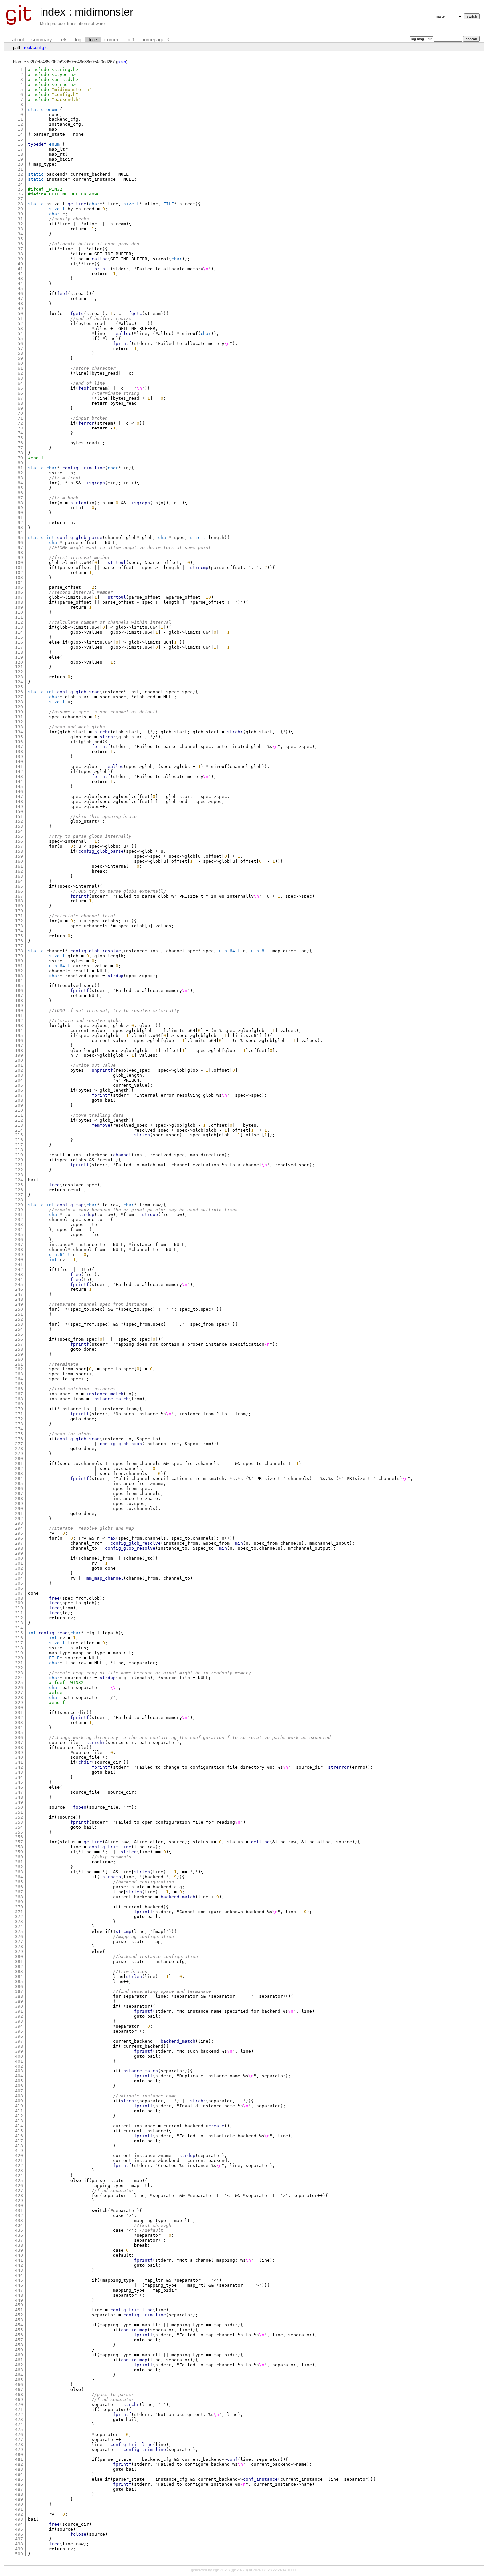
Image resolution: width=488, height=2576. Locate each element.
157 (19, 846)
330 (19, 1708)
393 (19, 2021)
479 (19, 2449)
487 (19, 2489)
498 (19, 2544)
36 (20, 244)
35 (20, 239)
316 (19, 1638)
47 (20, 299)
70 (20, 413)
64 (20, 383)
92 (20, 523)
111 (19, 617)
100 (19, 562)
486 (19, 2484)
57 (20, 348)
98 (20, 552)
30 (20, 214)
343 (19, 1772)
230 (19, 1210)
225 (19, 1185)
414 (19, 2126)
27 (20, 199)
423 (19, 2171)
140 (19, 762)
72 (20, 423)
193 (19, 1025)
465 (19, 2380)
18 (20, 154)
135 (19, 737)
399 (19, 2051)
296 (19, 1538)
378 (19, 1947)
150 (19, 811)
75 (20, 438)
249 (19, 1304)
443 (19, 2270)
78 (20, 453)
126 (19, 692)
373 (19, 1922)
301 (19, 1563)
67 (20, 398)
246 (19, 1289)
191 (19, 1015)
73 (20, 428)
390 (19, 2006)
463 (19, 2370)
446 (19, 2285)
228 (19, 1200)
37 (20, 249)
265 (19, 1384)
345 (19, 1782)
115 (19, 637)
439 (19, 2250)
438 (19, 2245)
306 (19, 1588)
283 (19, 1474)
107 (19, 597)
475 (19, 2429)
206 (19, 1090)
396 (19, 2036)
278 (19, 1449)
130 (19, 712)
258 (19, 1349)
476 (19, 2434)
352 (19, 1817)
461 (19, 2360)
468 (19, 2395)
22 (20, 174)
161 (19, 866)
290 (19, 1508)
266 (19, 1389)
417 (19, 2141)
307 (19, 1593)
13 (20, 129)
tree (93, 40)
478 (19, 2444)
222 (19, 1170)
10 (20, 114)
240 (19, 1259)
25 (20, 189)
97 (20, 547)
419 (19, 2151)
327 (19, 1693)
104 (19, 582)
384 (19, 1976)
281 (19, 1464)
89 (20, 508)
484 (19, 2474)
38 (20, 254)
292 (19, 1518)
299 (19, 1553)
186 (19, 991)
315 (19, 1633)
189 (19, 1006)
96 (20, 543)
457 (19, 2340)
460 (19, 2355)
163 (19, 876)
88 (20, 503)
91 (20, 518)
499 (19, 2549)
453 (19, 2320)
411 (19, 2111)
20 (20, 164)
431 (19, 2210)
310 (19, 1608)
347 (19, 1792)
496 (19, 2534)
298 (19, 1548)
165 (19, 886)
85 (20, 488)
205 (19, 1085)
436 (19, 2235)
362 (19, 1867)
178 (19, 951)
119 (19, 657)
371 (19, 1912)
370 (19, 1907)
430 (19, 2205)
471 (19, 2410)
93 (20, 528)
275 (19, 1434)
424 (19, 2176)
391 (19, 2011)
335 (19, 1732)
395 (19, 2031)
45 (20, 289)
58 (20, 353)
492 (19, 2514)
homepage (153, 40)
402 (19, 2066)
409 (19, 2101)
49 (20, 309)
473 (19, 2420)
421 (19, 2161)
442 (19, 2265)
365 (19, 1882)
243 (19, 1274)
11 (20, 119)
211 (19, 1115)
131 (19, 717)
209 (19, 1105)
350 (19, 1807)
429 (19, 2200)
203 (19, 1075)
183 (19, 976)
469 (19, 2400)
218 (19, 1150)
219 (19, 1155)
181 (19, 966)
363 (19, 1872)
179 (19, 956)
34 (20, 234)
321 (19, 1663)
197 (19, 1045)
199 (19, 1055)
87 (20, 498)
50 (20, 313)
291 (19, 1513)
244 (19, 1279)
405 (19, 2081)
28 (20, 204)
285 (19, 1483)
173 (19, 926)
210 (19, 1110)
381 (19, 1961)
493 (19, 2519)
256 (19, 1339)
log (78, 40)
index (53, 12)
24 (20, 184)
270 (19, 1409)
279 (19, 1454)
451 (19, 2310)
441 (19, 2260)
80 (20, 463)
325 (19, 1683)
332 (19, 1717)
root (28, 48)
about (18, 40)
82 (20, 473)
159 (19, 856)
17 (20, 149)
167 (19, 896)
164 (19, 881)
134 (19, 732)
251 (19, 1314)
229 (19, 1205)
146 (19, 791)
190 (19, 1011)
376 (19, 1937)
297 (19, 1543)
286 (19, 1488)
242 (19, 1269)
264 (19, 1379)
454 (19, 2325)
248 (19, 1299)
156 (19, 841)
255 (19, 1334)
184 (19, 981)
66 (20, 393)
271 (19, 1414)
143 (19, 777)
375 (19, 1932)
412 (19, 2116)
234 (19, 1230)
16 (20, 144)
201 (19, 1065)
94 (20, 533)
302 (19, 1568)
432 (19, 2215)
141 (19, 767)
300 (19, 1558)
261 (19, 1364)
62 (20, 373)
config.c (40, 48)
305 (19, 1583)
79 (20, 458)
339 (19, 1752)
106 (19, 592)
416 (19, 2136)
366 (19, 1887)
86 (20, 493)
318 (19, 1648)
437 (19, 2240)
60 (20, 363)
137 (19, 747)
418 (19, 2146)
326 (19, 1688)
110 (19, 612)
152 (19, 821)
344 (19, 1777)
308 (19, 1598)
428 (19, 2195)
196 (19, 1040)
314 (19, 1628)
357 (19, 1842)
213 (19, 1125)
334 (19, 1727)
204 (19, 1080)
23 (20, 179)
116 (19, 642)
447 (19, 2290)
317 (19, 1643)
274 (19, 1429)
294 (19, 1528)
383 (19, 1971)
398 (19, 2046)
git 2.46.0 (239, 2570)
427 (19, 2190)
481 (19, 2459)
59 (20, 358)
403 (19, 2071)
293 (19, 1523)
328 (19, 1698)
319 (19, 1653)
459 (19, 2350)
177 (19, 946)
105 (19, 587)
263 (19, 1374)
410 (19, 2106)
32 (20, 224)
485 (19, 2479)
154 (19, 831)
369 (19, 1902)
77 (20, 448)
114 (19, 632)
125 (19, 687)
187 (19, 996)
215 (19, 1135)
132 (19, 722)
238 (19, 1249)
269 (19, 1404)
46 (20, 294)
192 (19, 1020)
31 (20, 219)
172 (19, 921)
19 (20, 159)
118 (19, 652)
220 (19, 1160)
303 (19, 1573)
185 (19, 986)
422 (19, 2166)
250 (19, 1309)
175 (19, 936)
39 (20, 259)
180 (19, 961)
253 (19, 1324)
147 (19, 796)
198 (19, 1050)
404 (19, 2076)
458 (19, 2345)
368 (19, 1897)
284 (19, 1479)
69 (20, 408)
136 (19, 742)
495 (19, 2529)
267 (19, 1394)
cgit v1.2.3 (221, 2570)
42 (20, 274)
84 (20, 483)
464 (19, 2375)
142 (19, 772)
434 (19, 2225)
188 (19, 1001)
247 (19, 1294)
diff (131, 40)
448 (19, 2295)
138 (19, 752)
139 (19, 757)
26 (20, 194)
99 (20, 557)
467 (19, 2390)
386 (19, 1986)
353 (19, 1822)
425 (19, 2181)
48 (20, 304)
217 (19, 1145)
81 (20, 468)
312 (19, 1618)
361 (19, 1862)
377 (19, 1942)
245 (19, 1284)
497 (19, 2539)
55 (20, 338)
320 (19, 1658)
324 (19, 1678)
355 (19, 1832)
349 (19, 1802)
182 (19, 971)
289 (19, 1503)
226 (19, 1190)
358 (19, 1847)
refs (64, 40)
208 (19, 1100)
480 (19, 2454)
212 (19, 1120)
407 (19, 2091)
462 (19, 2365)
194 (19, 1030)
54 (20, 333)
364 (19, 1877)
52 (20, 323)
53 (20, 328)
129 (19, 707)
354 (19, 1827)
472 (19, 2415)
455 (19, 2330)
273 (19, 1424)
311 (19, 1613)
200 (19, 1060)
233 (19, 1225)
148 (19, 801)
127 (19, 697)
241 (19, 1264)
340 (19, 1757)
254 (19, 1329)
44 (20, 284)
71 (20, 418)
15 (20, 139)
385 (19, 1981)
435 (19, 2230)
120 (19, 662)
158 (19, 851)
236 (19, 1240)
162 (19, 871)
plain (122, 62)
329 (19, 1703)
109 (19, 607)
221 (19, 1165)
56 (20, 343)
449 (19, 2300)
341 (19, 1762)
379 (19, 1952)
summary (42, 40)
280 (19, 1459)
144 (19, 781)
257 (19, 1344)
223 (19, 1175)
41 (20, 269)
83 (20, 478)
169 (19, 906)
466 (19, 2385)
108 (19, 602)
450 (19, 2305)
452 (19, 2315)
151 (19, 816)
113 (19, 627)
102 (19, 572)
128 (19, 702)
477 (19, 2439)
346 (19, 1787)
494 (19, 2524)
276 (19, 1439)
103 (19, 577)
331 (19, 1713)
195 (19, 1035)
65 (20, 388)
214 (19, 1130)
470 (19, 2405)
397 (19, 2041)
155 (19, 836)
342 (19, 1767)
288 (19, 1498)
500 (19, 2554)
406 (19, 2086)
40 (20, 264)
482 (19, 2464)
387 (19, 1991)
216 (19, 1140)
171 (19, 916)
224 (19, 1180)
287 (19, 1493)
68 (20, 403)
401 (19, 2061)
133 (19, 727)
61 (20, 368)
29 (20, 209)
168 (19, 901)
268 (19, 1399)
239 (19, 1254)
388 (19, 1996)
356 (19, 1837)
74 (20, 433)
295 (19, 1533)
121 (19, 667)
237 (19, 1245)
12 (20, 124)
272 (19, 1419)
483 (19, 2469)
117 (19, 647)
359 (19, 1852)
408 (19, 2096)
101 (19, 567)
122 (19, 672)
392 (19, 2016)
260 (19, 1359)
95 (20, 538)
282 (19, 1469)
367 (19, 1892)
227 (19, 1195)
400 (19, 2056)
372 (19, 1917)
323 (19, 1673)
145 (19, 786)
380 (19, 1956)
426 (19, 2186)
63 (20, 378)
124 (19, 682)
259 (19, 1354)
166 (19, 891)
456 (19, 2335)
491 (19, 2509)
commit (112, 40)
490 (19, 2504)
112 (19, 622)
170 (19, 911)
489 (19, 2499)
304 (19, 1578)
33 (20, 229)
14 (20, 134)
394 (19, 2026)
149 (19, 806)
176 (19, 941)
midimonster (104, 12)
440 (19, 2255)
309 (19, 1603)
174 (19, 931)
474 (19, 2424)
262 (19, 1369)
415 (19, 2131)
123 (19, 677)
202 (19, 1070)
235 (19, 1235)
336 (19, 1737)
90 (20, 513)
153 (19, 826)
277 (19, 1444)
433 (19, 2220)
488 (19, 2494)
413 (19, 2121)
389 (19, 2001)
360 (19, 1857)
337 (19, 1742)
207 (19, 1095)
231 (19, 1215)
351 (19, 1812)
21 (20, 169)
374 (19, 1927)
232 (19, 1220)
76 (20, 443)
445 (19, 2280)
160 (19, 861)
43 (20, 279)
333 (19, 1722)
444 (19, 2275)
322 (19, 1668)
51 (20, 318)
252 (19, 1319)
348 (19, 1797)
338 (19, 1747)
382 (19, 1966)
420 (19, 2156)
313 (19, 1623)
